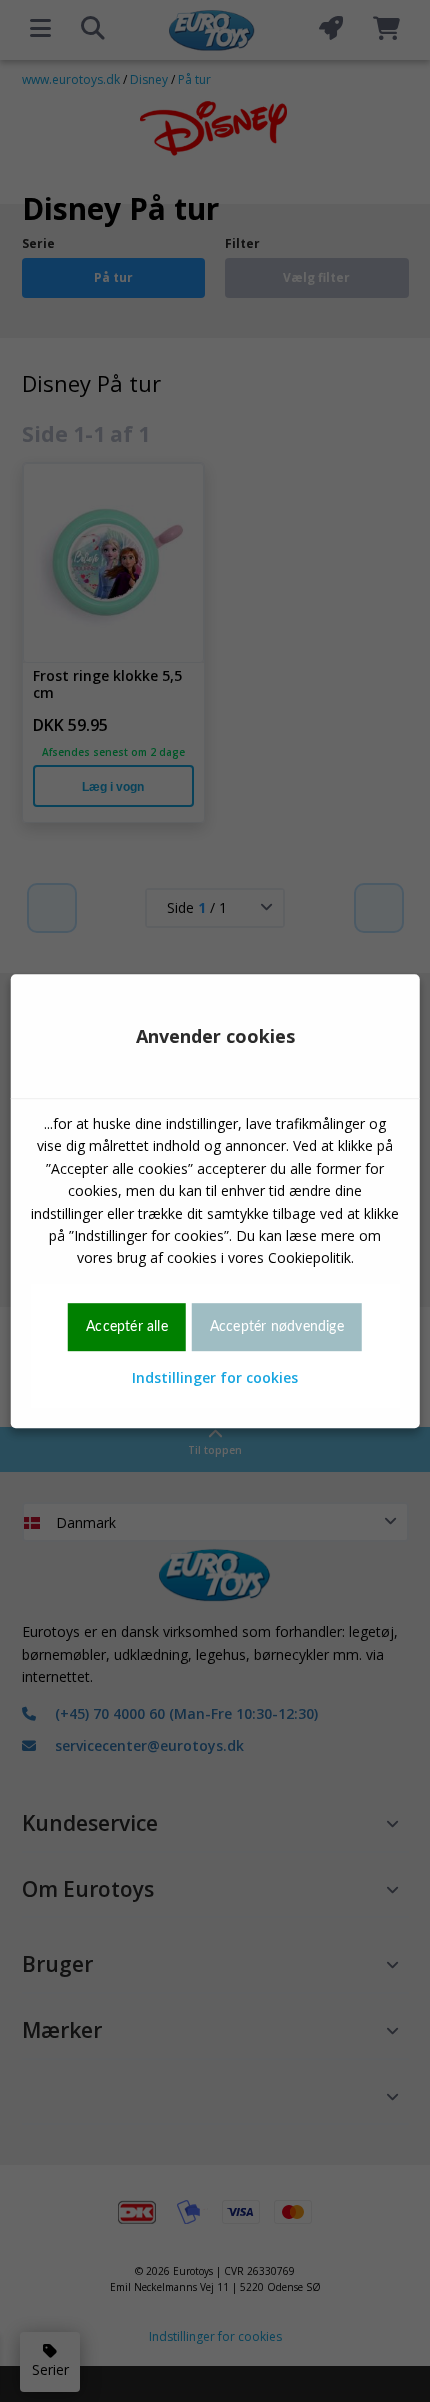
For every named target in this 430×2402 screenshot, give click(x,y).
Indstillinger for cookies (215, 1377)
